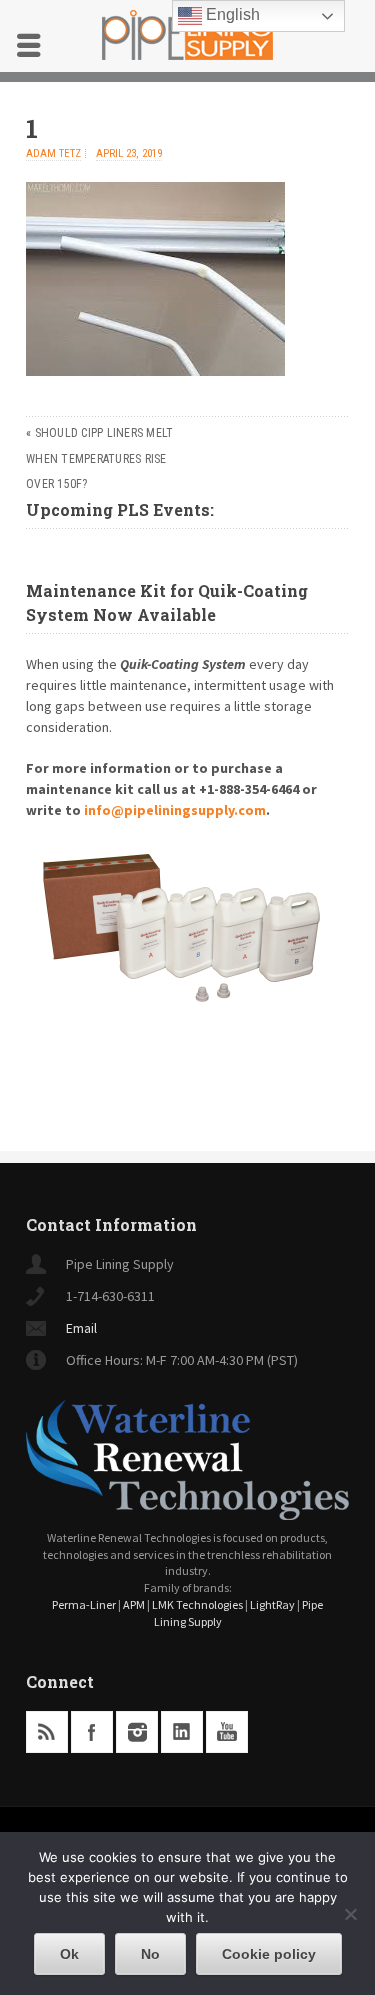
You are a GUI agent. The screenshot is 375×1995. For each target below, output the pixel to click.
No (150, 1954)
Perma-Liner (84, 1604)
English (231, 14)
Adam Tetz (53, 153)
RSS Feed (47, 1732)
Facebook (92, 1732)
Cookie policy (269, 1954)
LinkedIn (182, 1732)
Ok (69, 1954)
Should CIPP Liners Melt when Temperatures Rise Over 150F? (99, 458)
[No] (350, 1914)
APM (134, 1604)
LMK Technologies (197, 1604)
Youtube (227, 1732)
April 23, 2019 (129, 153)
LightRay (272, 1604)
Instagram (137, 1732)
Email (81, 1328)
